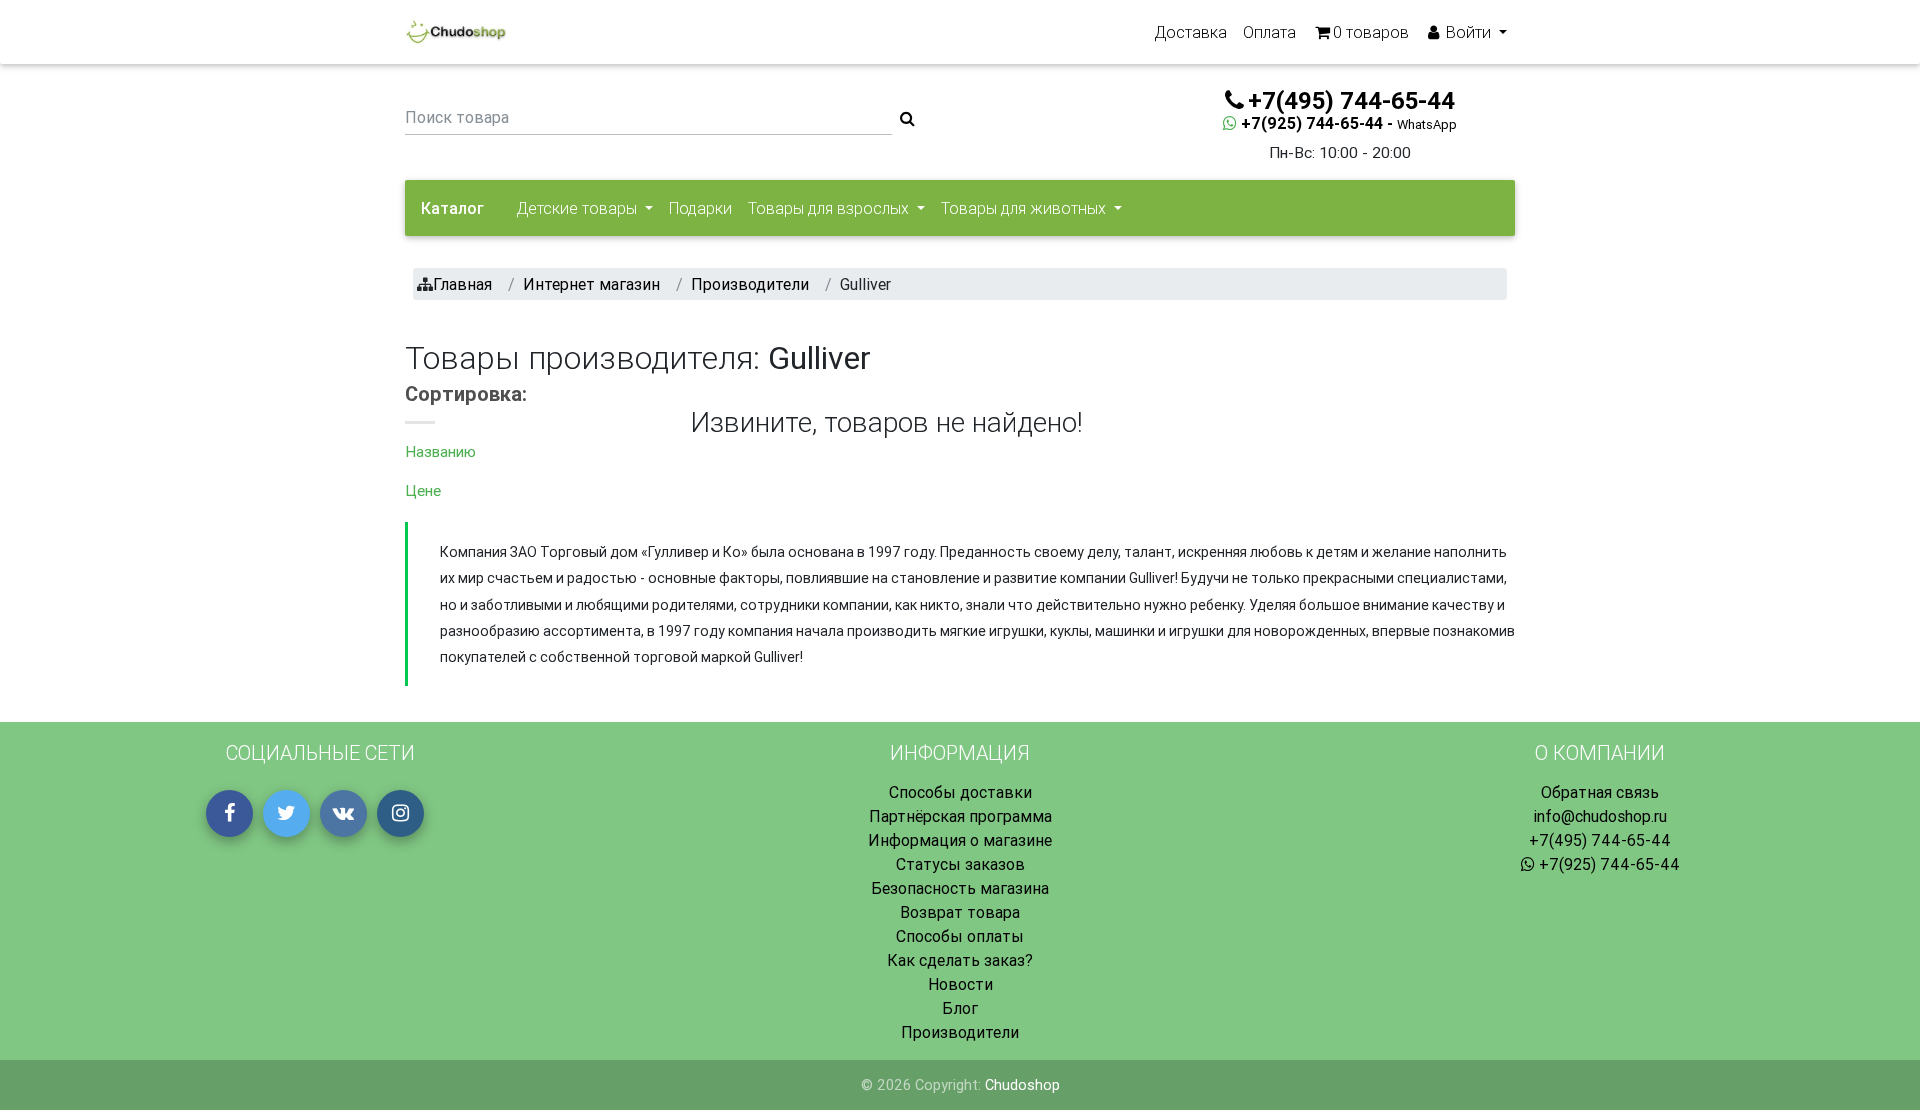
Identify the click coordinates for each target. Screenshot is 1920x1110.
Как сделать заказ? (960, 960)
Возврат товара (960, 912)
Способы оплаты (960, 936)
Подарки (700, 208)
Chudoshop (1022, 1085)
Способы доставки (960, 792)
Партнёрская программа (960, 816)
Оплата (1269, 32)
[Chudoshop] (455, 32)
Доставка (1190, 32)
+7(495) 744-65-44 (1600, 840)
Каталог (452, 208)
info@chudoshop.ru (1600, 816)
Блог (960, 1008)
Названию (440, 451)
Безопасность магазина (960, 888)
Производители (960, 1032)
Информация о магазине (960, 840)
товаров (1371, 32)
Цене (423, 490)
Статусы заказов (960, 864)
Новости (960, 984)
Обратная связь (1600, 792)
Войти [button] (1468, 32)
